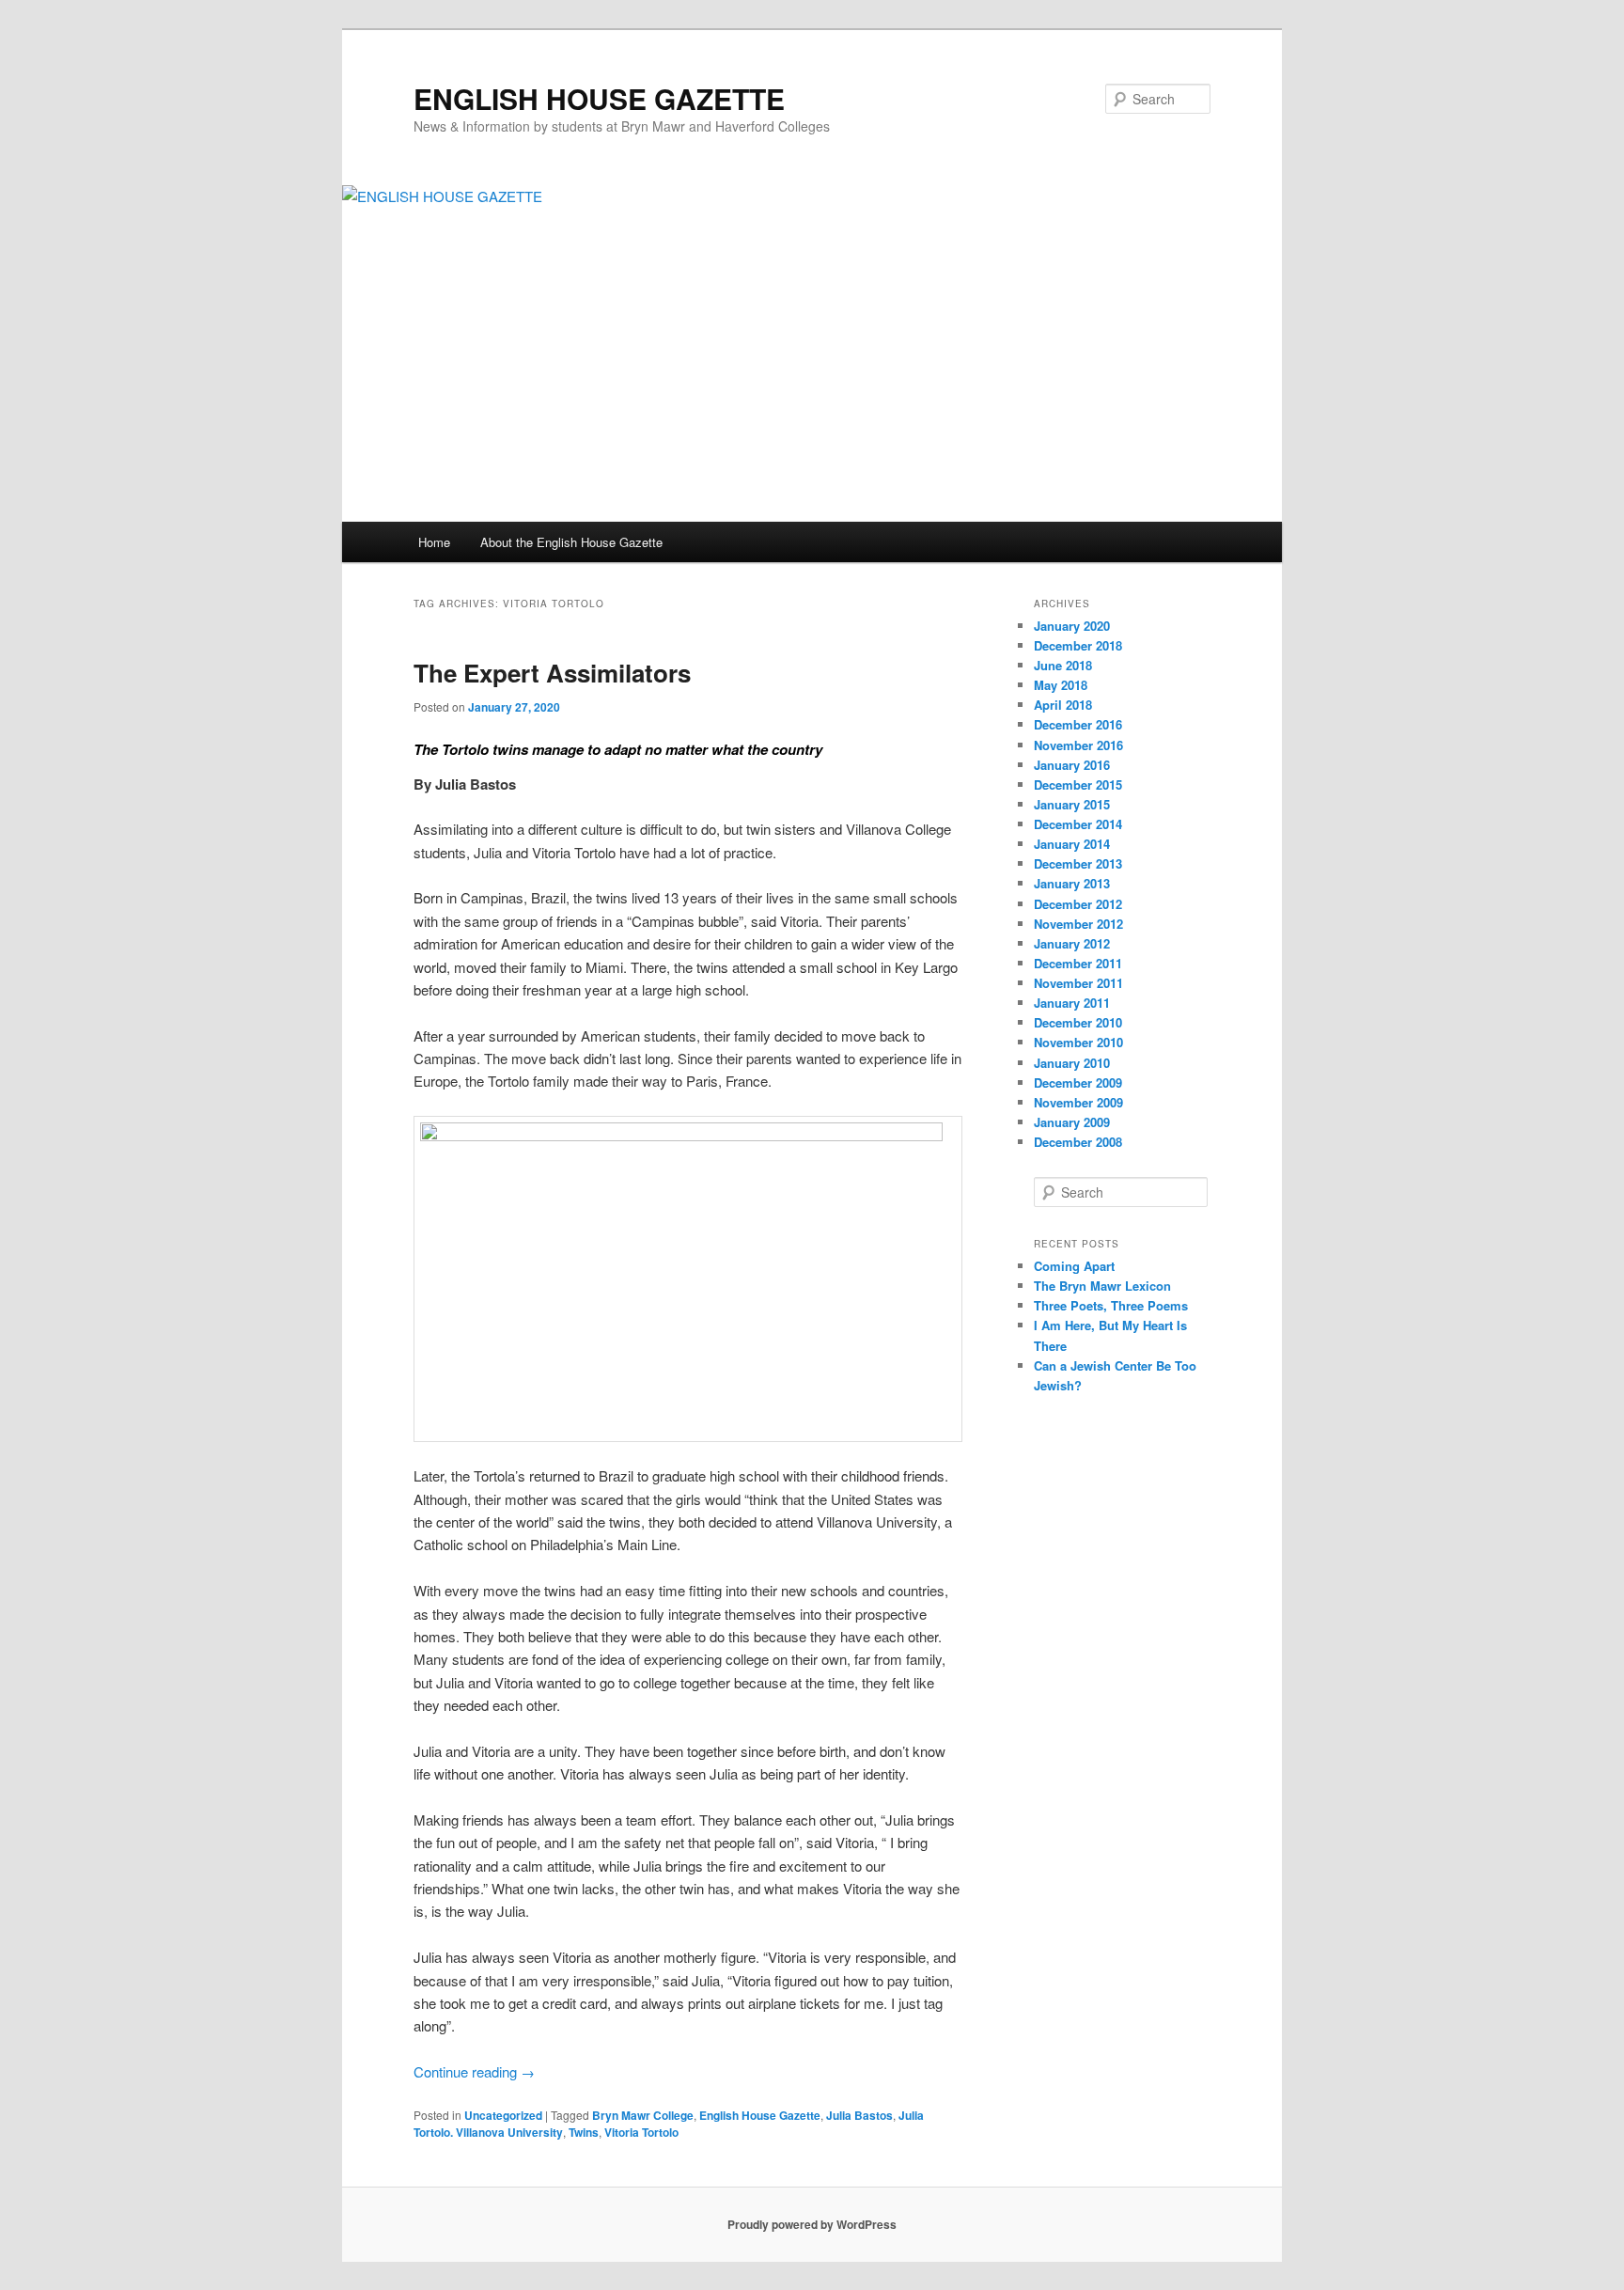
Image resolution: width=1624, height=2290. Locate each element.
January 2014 (1072, 844)
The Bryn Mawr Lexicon (1102, 1286)
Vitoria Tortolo (641, 2132)
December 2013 (1078, 863)
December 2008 (1078, 1142)
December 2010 (1078, 1022)
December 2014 (1078, 824)
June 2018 (1063, 665)
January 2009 (1072, 1122)
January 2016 (1072, 765)
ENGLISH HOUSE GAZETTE (599, 98)
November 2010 (1078, 1042)
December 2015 (1078, 784)
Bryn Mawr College (643, 2115)
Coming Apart (1074, 1266)
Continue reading (474, 2071)
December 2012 (1078, 904)
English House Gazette (760, 2115)
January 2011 (1072, 1003)
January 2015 (1072, 804)
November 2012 (1078, 924)
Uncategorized (503, 2115)
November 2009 (1078, 1102)
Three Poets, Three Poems (1111, 1305)
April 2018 (1063, 705)
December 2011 (1078, 963)
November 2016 (1078, 745)
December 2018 (1078, 645)
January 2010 (1072, 1063)
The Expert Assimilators (552, 673)
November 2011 (1078, 983)
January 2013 (1072, 883)
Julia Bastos (859, 2115)
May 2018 (1061, 685)
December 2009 (1078, 1082)
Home (434, 542)
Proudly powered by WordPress (812, 2224)
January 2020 (1072, 626)
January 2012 (1072, 943)
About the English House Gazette (571, 542)
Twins (584, 2132)
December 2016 (1078, 724)
